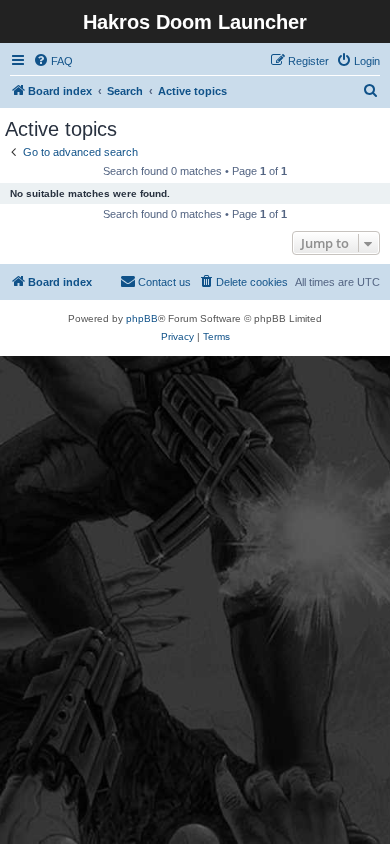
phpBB (142, 318)
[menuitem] (53, 61)
